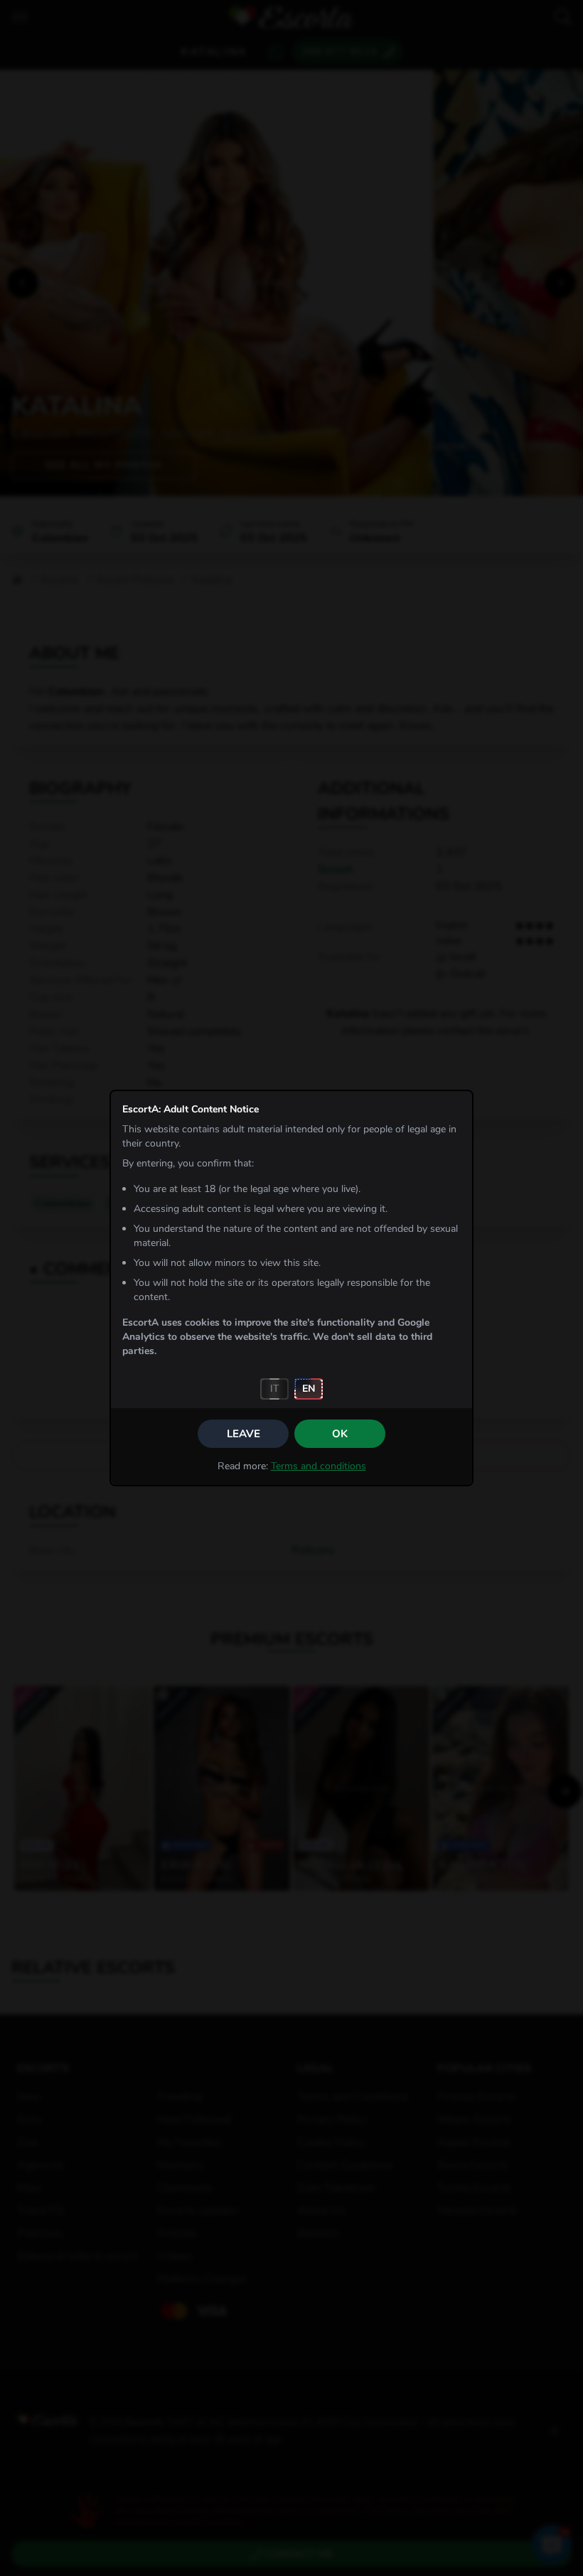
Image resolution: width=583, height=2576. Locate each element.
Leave (244, 1434)
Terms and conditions (319, 1466)
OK (340, 1434)
